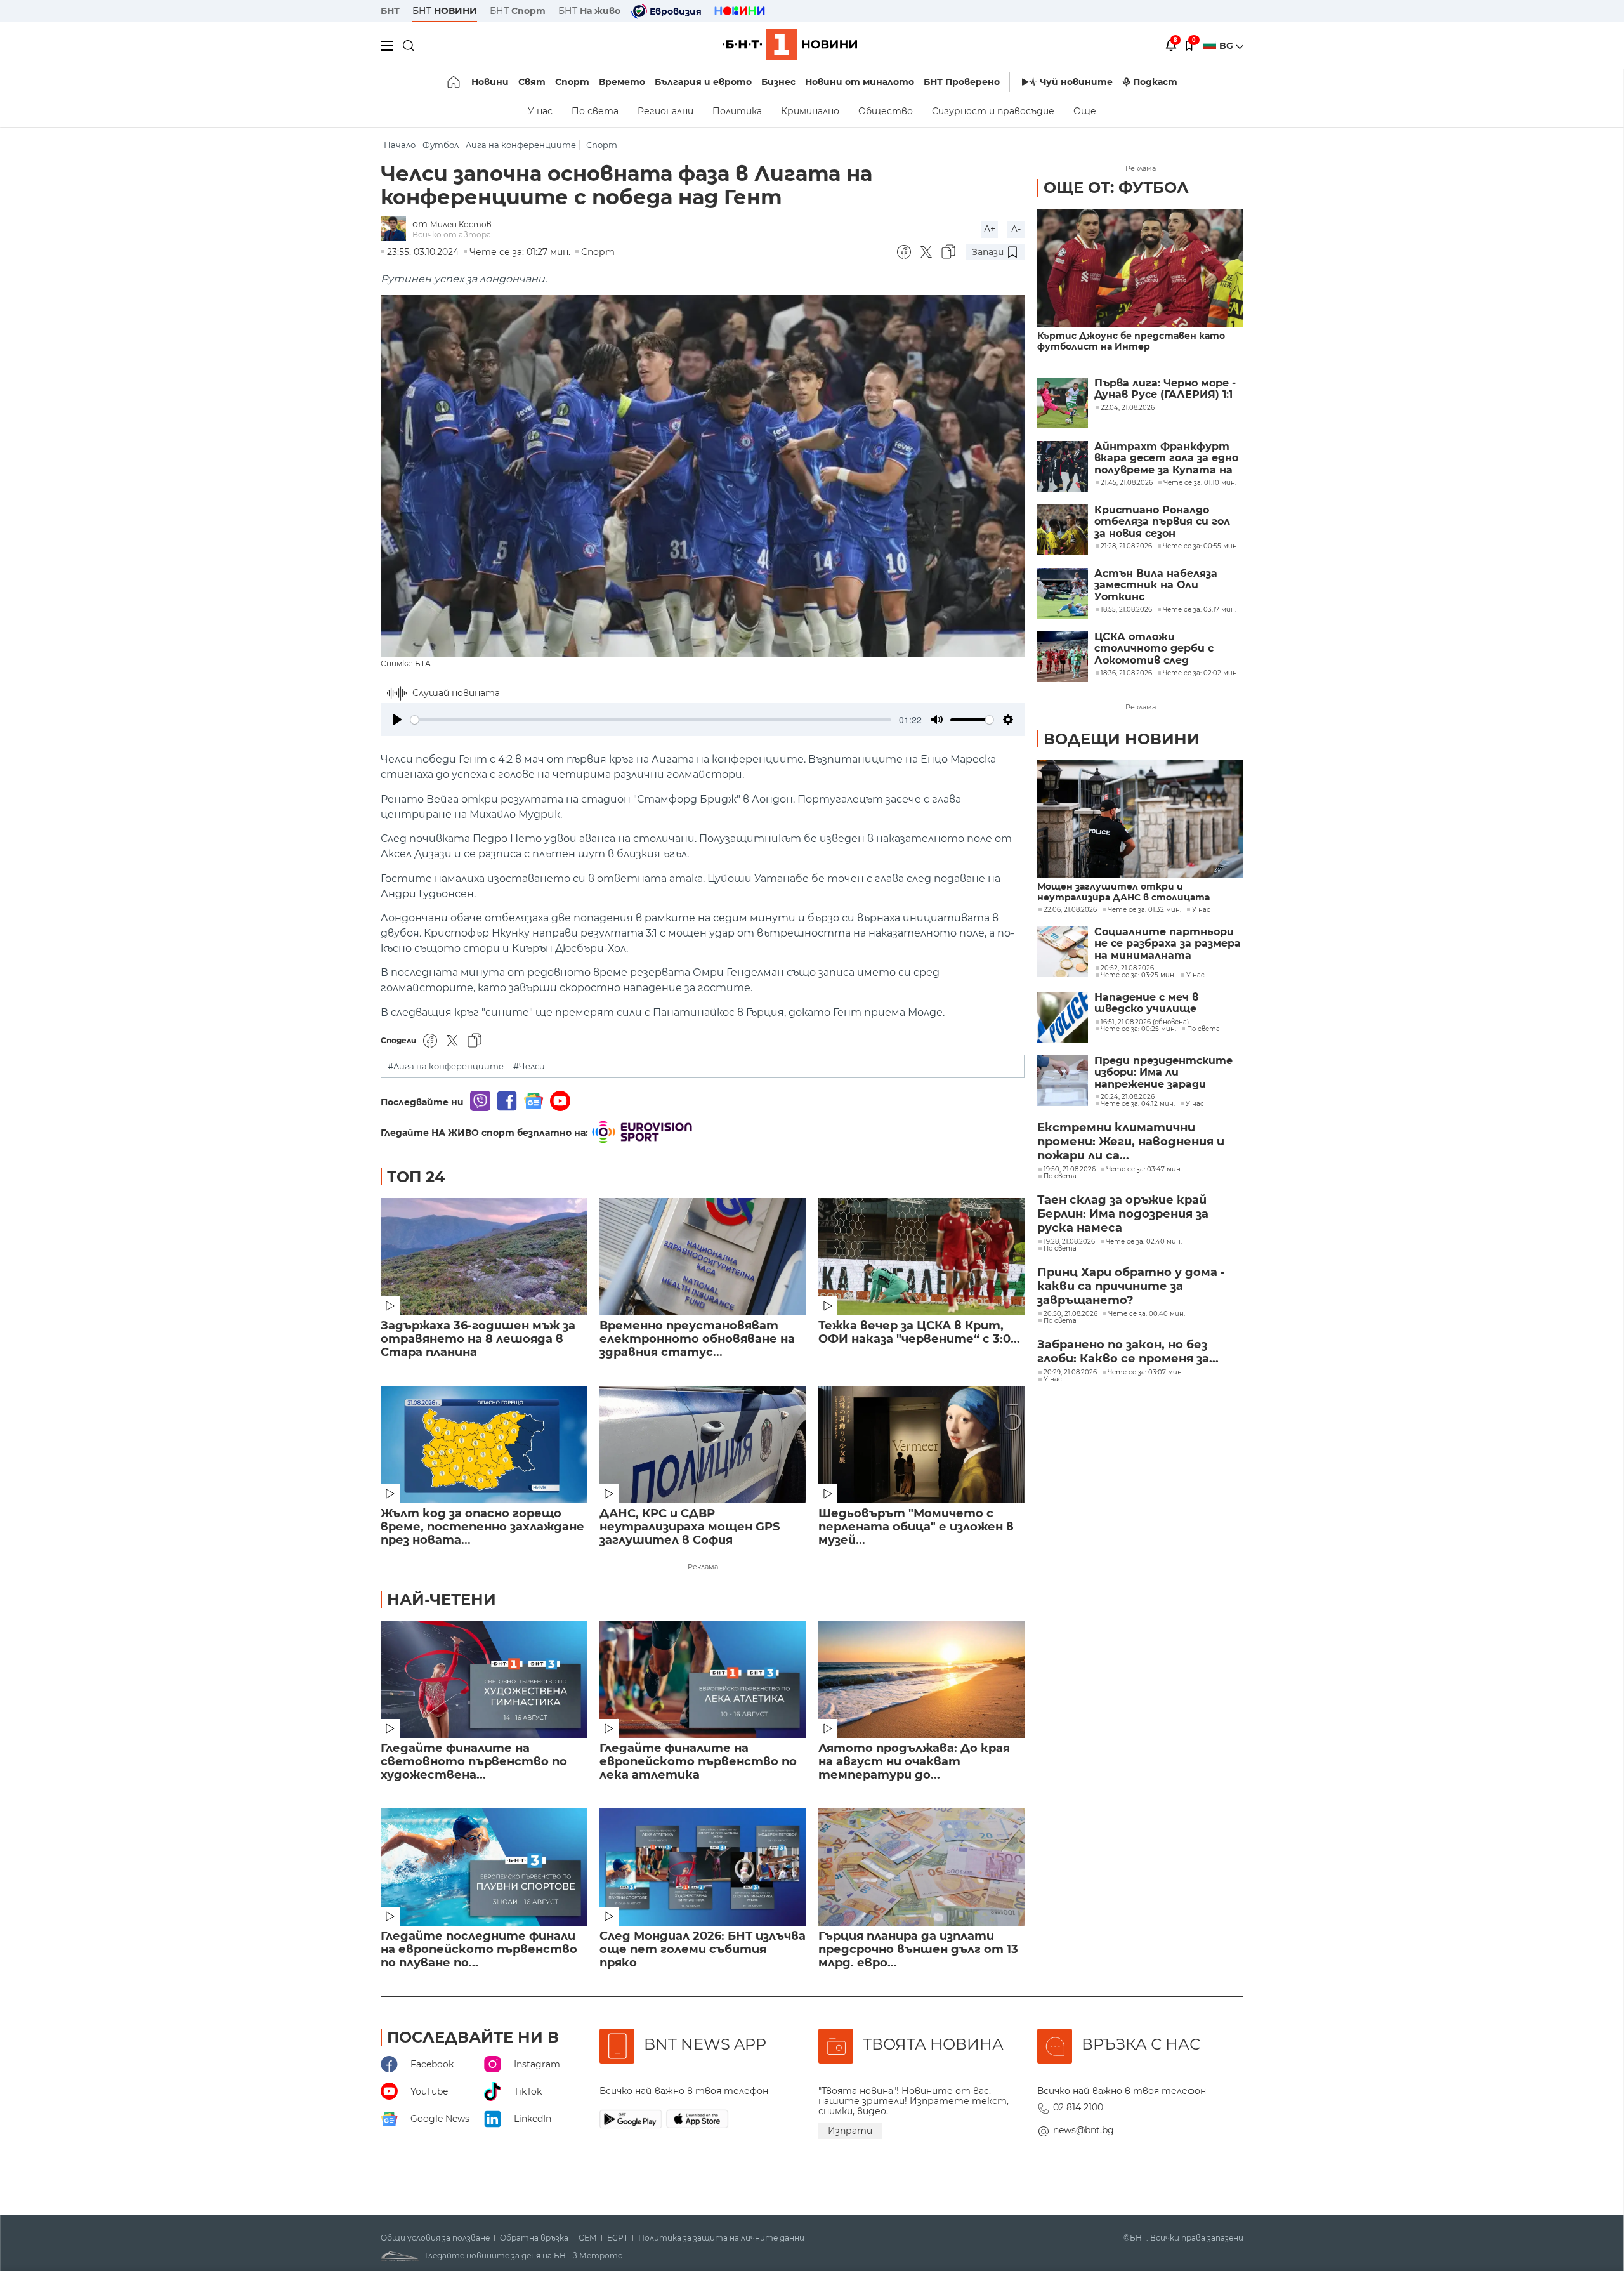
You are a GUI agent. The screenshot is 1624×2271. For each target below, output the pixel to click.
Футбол (441, 145)
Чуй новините (1076, 82)
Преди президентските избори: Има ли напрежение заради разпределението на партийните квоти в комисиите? (1163, 1073)
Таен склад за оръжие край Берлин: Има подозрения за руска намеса (1123, 1214)
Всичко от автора (452, 234)
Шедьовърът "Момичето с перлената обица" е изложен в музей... (916, 1527)
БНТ (390, 11)
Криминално (810, 111)
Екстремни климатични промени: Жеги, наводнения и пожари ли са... (1131, 1142)
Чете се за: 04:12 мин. (1138, 1104)
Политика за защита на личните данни (721, 2238)
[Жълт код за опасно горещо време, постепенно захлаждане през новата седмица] (484, 1445)
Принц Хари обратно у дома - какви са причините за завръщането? (1131, 1286)
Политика (737, 111)
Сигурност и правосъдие (993, 111)
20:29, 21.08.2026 (1070, 1372)
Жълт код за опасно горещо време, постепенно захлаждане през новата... (482, 1527)
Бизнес (778, 82)
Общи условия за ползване (435, 2238)
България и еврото (703, 82)
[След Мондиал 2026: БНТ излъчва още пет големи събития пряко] (703, 1867)
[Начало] (455, 82)
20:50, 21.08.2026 (1071, 1314)
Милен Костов (461, 224)
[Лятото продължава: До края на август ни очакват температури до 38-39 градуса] (921, 1679)
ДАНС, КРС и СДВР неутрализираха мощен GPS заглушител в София (690, 1527)
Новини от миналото (860, 82)
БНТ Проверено (962, 82)
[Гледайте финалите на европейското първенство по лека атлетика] (703, 1679)
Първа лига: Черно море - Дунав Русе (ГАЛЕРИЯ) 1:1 (1165, 389)
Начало (400, 145)
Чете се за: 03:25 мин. (1138, 975)
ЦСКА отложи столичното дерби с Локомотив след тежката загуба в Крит (1165, 649)
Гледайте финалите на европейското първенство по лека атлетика (698, 1762)
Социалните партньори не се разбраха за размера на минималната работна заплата (1168, 944)
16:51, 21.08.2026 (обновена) (1145, 1022)
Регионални (665, 111)
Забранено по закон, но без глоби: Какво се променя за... (1128, 1352)
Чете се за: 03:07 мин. (1145, 1372)
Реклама (703, 1567)
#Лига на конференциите (446, 1066)
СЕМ (588, 2238)
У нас (540, 111)
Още (1085, 111)
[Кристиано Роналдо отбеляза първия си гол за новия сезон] (1063, 530)
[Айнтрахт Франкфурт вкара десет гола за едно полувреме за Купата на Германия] (1063, 466)
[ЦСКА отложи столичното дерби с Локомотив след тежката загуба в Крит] (1063, 657)
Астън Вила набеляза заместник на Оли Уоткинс (1156, 585)
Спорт (572, 82)
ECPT (618, 2238)
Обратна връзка (534, 2238)
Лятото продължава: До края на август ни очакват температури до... (914, 1762)
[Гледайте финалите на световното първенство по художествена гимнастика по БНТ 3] (484, 1679)
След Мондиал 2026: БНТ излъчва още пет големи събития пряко (703, 1950)
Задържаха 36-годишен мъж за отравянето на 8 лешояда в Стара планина (478, 1339)
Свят (532, 82)
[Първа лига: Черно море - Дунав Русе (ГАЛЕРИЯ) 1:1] (1063, 403)
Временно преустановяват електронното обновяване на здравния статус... (697, 1339)
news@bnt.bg (1084, 2130)
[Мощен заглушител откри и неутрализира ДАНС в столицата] (1140, 819)
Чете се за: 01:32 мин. (1144, 910)
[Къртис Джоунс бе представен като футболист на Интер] (1140, 268)
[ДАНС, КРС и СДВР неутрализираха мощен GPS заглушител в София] (703, 1445)
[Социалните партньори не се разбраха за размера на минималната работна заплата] (1063, 952)
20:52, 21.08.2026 (1127, 968)
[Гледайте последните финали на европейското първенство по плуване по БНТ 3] (484, 1867)
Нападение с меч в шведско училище (1146, 1003)
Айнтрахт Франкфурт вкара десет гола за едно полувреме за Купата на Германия (1166, 458)
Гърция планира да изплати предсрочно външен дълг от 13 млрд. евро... (918, 1950)
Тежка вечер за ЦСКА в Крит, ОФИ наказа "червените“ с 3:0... (919, 1333)
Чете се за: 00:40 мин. (1147, 1314)
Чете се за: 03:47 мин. (1144, 1169)
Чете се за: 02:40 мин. (1144, 1242)
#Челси (529, 1066)
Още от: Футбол (1116, 188)
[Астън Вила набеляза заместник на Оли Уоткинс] (1063, 593)
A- (1016, 229)
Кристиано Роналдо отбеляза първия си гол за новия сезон (1162, 522)
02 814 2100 (1078, 2107)
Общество (886, 111)
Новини (490, 82)
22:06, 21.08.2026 (1070, 910)
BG (1228, 46)
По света (595, 111)
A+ (990, 229)
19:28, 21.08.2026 (1069, 1242)
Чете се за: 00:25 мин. (1138, 1029)
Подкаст (1155, 82)
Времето (622, 82)
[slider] (651, 720)
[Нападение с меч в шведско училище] (1063, 1017)
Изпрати (850, 2131)
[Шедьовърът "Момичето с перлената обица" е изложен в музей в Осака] (921, 1445)
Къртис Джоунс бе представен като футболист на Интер (1131, 341)
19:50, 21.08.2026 (1070, 1169)
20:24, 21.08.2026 (1128, 1097)
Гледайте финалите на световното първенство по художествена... (474, 1762)
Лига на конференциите (521, 145)
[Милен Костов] (396, 229)
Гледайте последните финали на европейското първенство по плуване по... (479, 1950)
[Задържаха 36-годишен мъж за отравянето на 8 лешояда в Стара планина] (484, 1257)
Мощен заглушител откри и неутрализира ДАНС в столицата (1123, 892)
